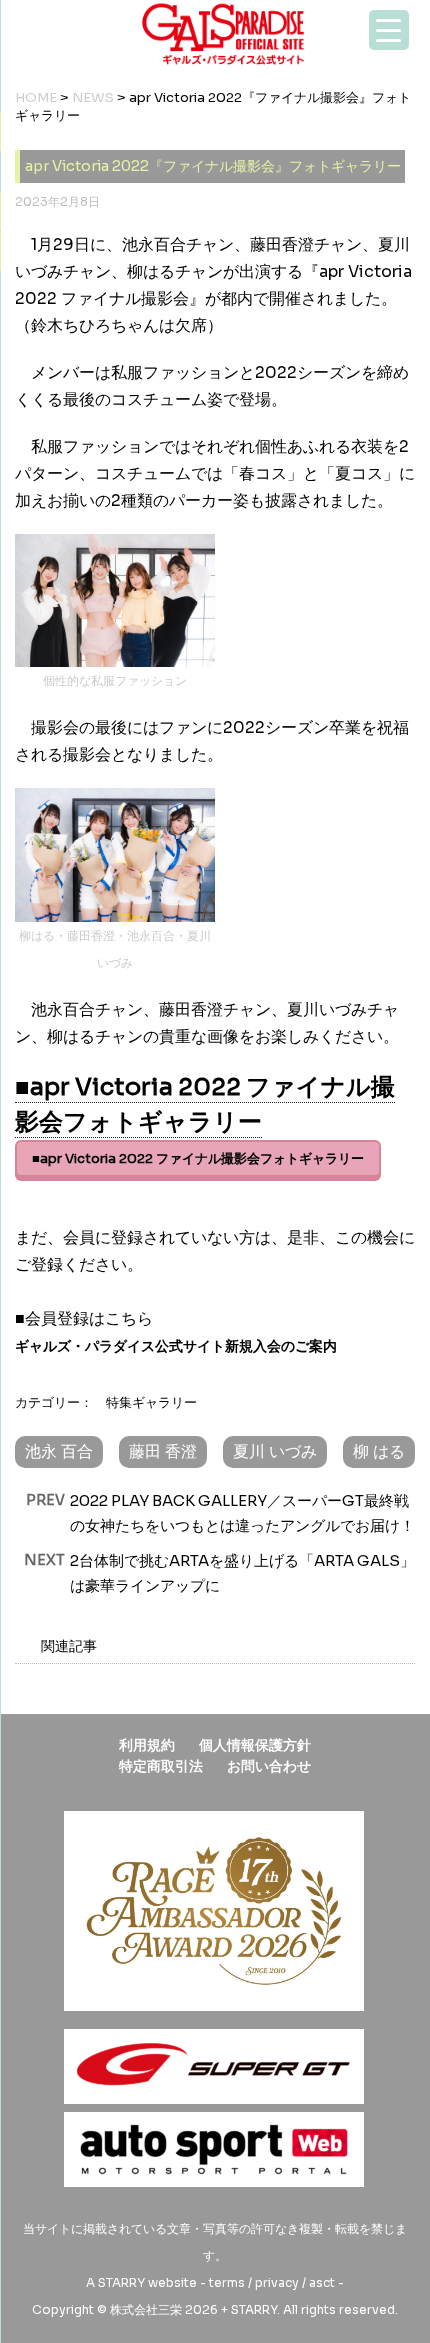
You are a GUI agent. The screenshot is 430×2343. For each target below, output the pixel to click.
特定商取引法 (161, 1766)
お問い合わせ (269, 1766)
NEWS (93, 97)
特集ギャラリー (151, 1402)
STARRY (121, 2282)
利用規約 (147, 1745)
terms (227, 2282)
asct (322, 2282)
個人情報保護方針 (255, 1745)
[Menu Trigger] (389, 30)
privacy (277, 2282)
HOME (36, 97)
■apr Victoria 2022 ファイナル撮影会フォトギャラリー (198, 1158)
